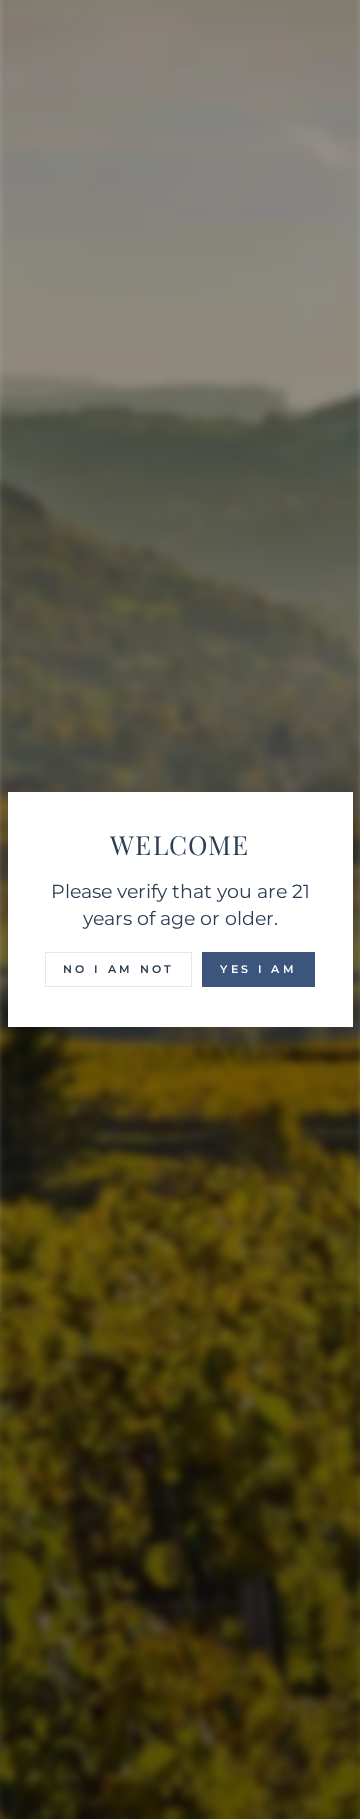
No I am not (118, 969)
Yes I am (258, 969)
